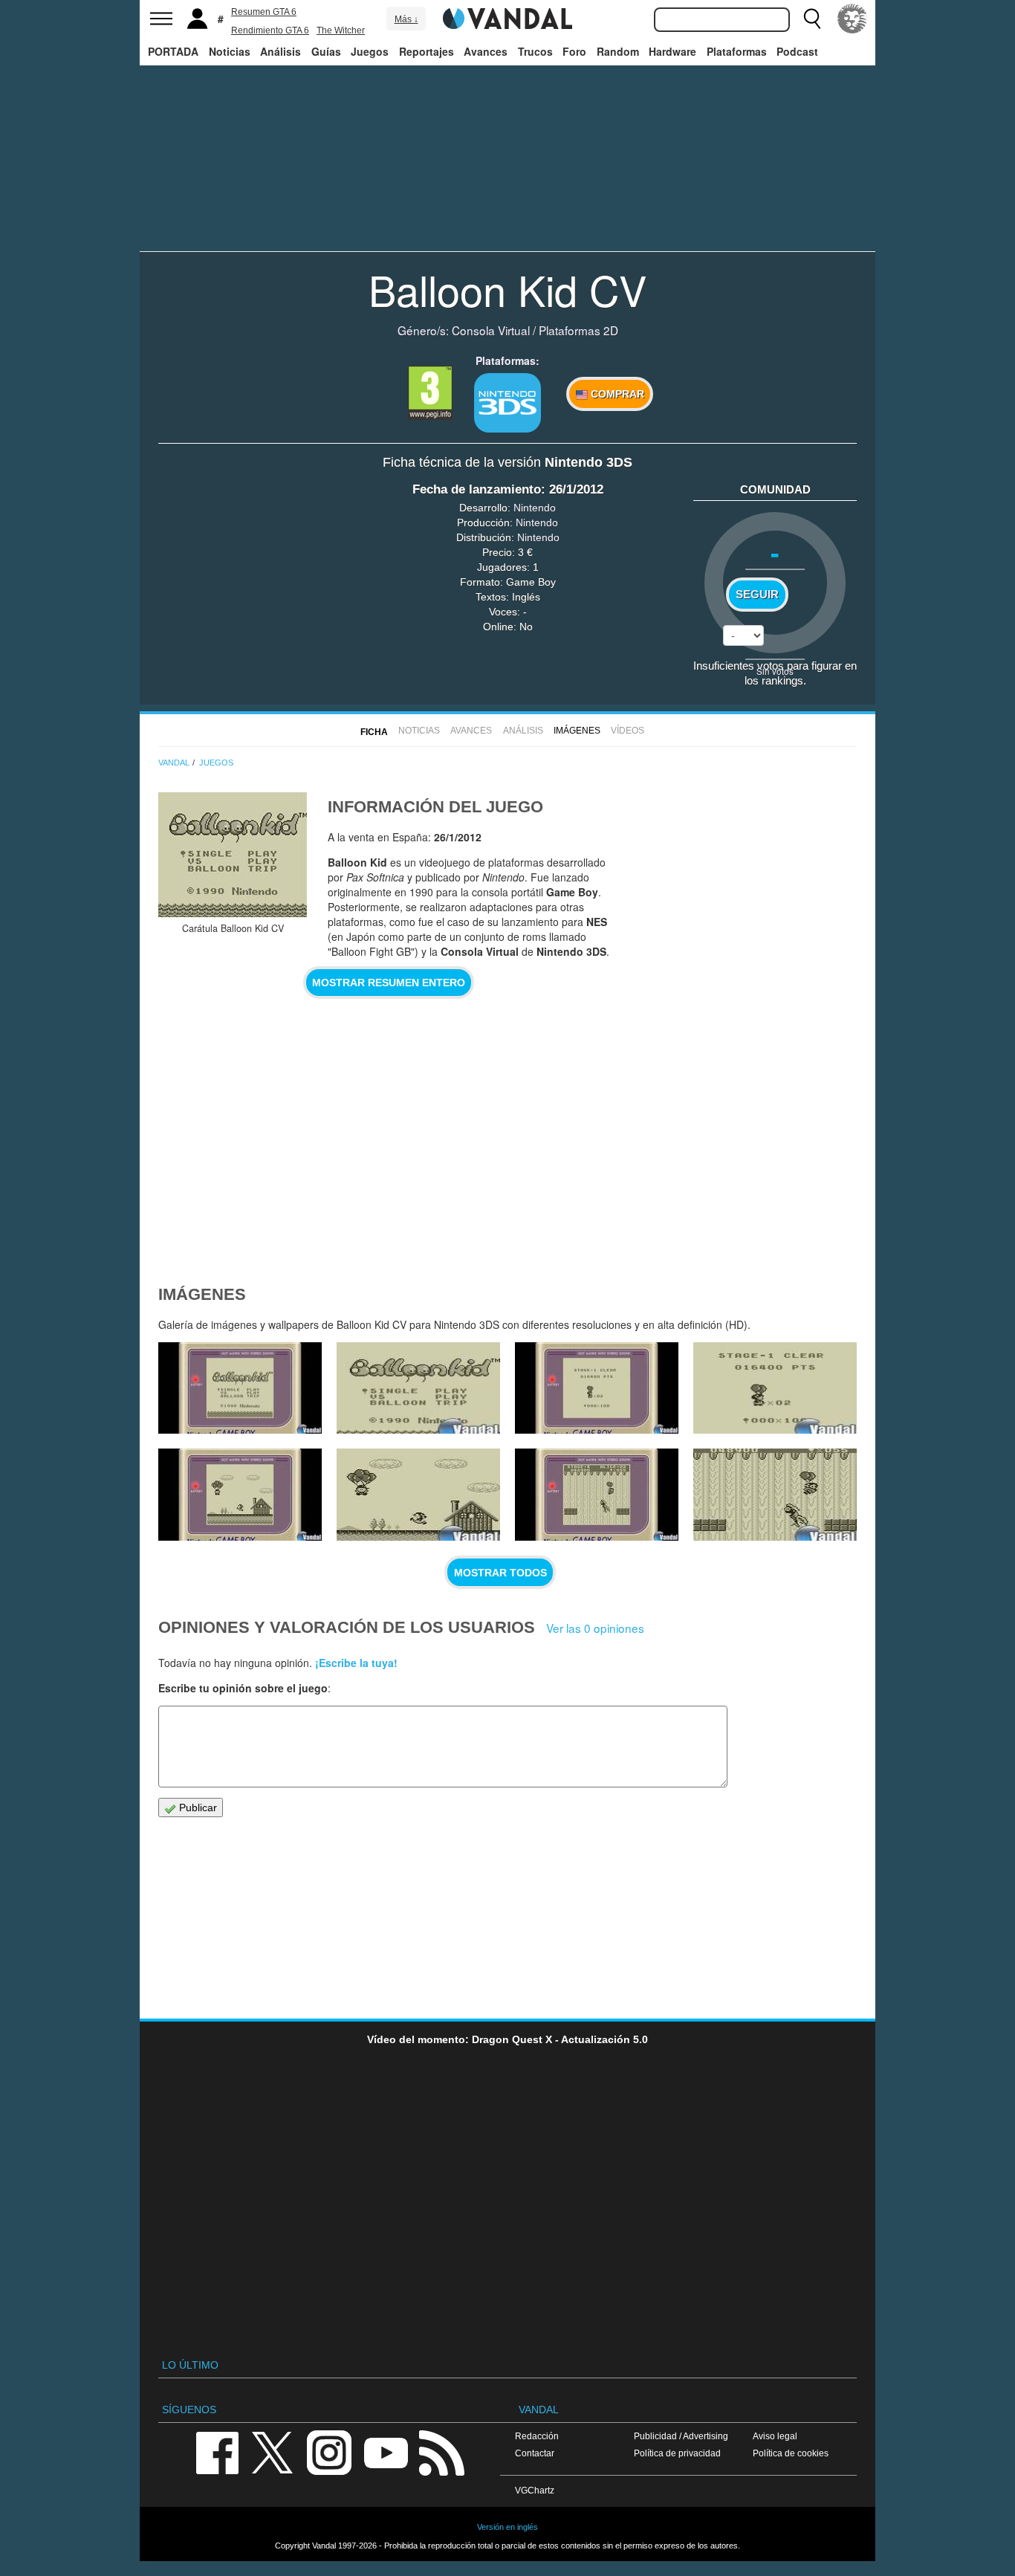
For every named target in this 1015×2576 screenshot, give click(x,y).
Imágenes (577, 731)
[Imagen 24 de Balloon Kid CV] (418, 1495)
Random (618, 51)
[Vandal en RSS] (441, 2452)
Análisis (280, 51)
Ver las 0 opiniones (595, 1628)
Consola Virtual (491, 330)
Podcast (797, 51)
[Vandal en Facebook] (217, 2452)
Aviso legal (775, 2436)
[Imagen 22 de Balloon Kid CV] (775, 1495)
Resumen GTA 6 (264, 12)
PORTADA (173, 51)
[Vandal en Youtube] (386, 2452)
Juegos (370, 51)
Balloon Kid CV (507, 289)
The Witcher (341, 30)
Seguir (757, 595)
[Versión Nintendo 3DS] (507, 403)
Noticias (230, 51)
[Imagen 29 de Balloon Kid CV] (240, 1388)
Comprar (616, 394)
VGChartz (535, 2490)
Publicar (197, 1808)
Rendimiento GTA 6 (270, 30)
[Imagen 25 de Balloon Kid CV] (240, 1495)
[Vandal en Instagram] (329, 2452)
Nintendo (535, 508)
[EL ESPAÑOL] (852, 19)
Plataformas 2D (578, 330)
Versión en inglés (507, 2527)
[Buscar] (812, 19)
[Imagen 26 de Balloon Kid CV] (775, 1388)
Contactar (535, 2453)
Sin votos (775, 671)
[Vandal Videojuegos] (507, 17)
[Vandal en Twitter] (273, 2452)
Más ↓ (406, 19)
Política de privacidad (677, 2453)
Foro (574, 51)
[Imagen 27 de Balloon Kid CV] (597, 1388)
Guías (326, 51)
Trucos (535, 51)
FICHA (374, 732)
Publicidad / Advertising (681, 2436)
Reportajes (427, 51)
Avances (486, 51)
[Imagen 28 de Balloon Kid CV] (418, 1388)
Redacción (537, 2436)
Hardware (672, 51)
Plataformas (737, 51)
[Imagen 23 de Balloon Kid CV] (597, 1495)
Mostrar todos (500, 1573)
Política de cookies (791, 2453)
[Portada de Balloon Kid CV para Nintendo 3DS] (233, 855)
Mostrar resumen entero (389, 983)
